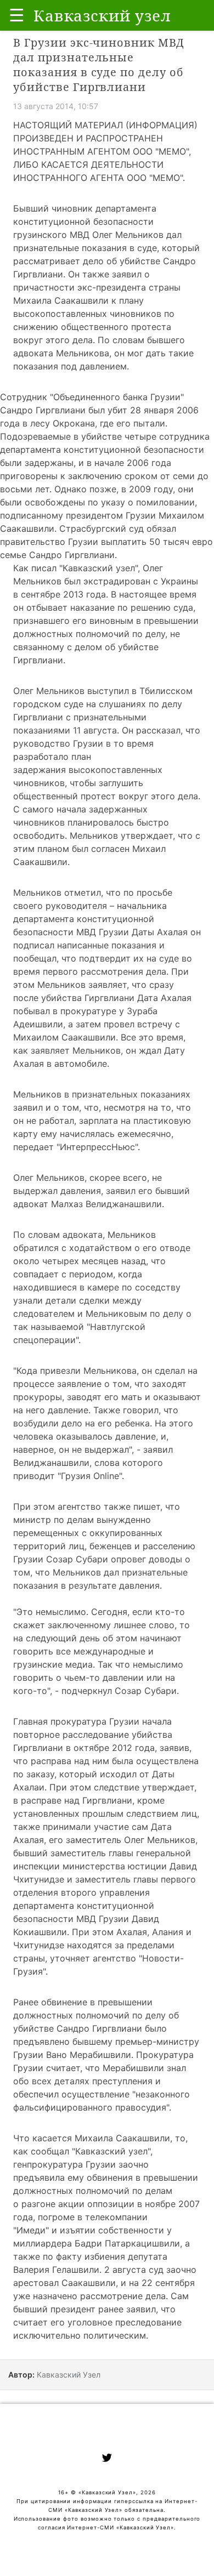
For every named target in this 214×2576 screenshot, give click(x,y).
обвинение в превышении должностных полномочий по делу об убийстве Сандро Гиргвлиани (96, 2015)
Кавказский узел (99, 568)
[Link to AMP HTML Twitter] (107, 2459)
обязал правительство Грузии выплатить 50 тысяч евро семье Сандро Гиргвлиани (106, 542)
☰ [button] (17, 15)
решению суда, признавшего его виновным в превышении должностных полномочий (106, 621)
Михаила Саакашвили (122, 2138)
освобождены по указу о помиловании (110, 502)
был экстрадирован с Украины (131, 581)
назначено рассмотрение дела (99, 2296)
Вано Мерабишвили (89, 2055)
